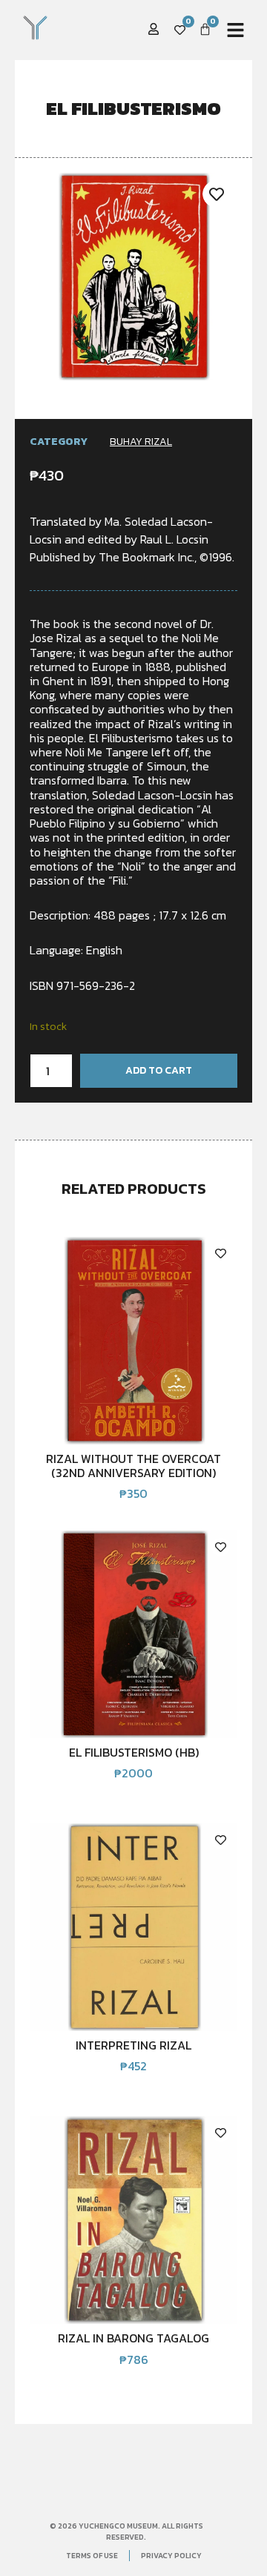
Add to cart (159, 1070)
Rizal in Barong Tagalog (133, 2338)
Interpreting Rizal (133, 2045)
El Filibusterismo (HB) (134, 1752)
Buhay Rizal (141, 442)
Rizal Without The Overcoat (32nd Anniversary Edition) (133, 1465)
